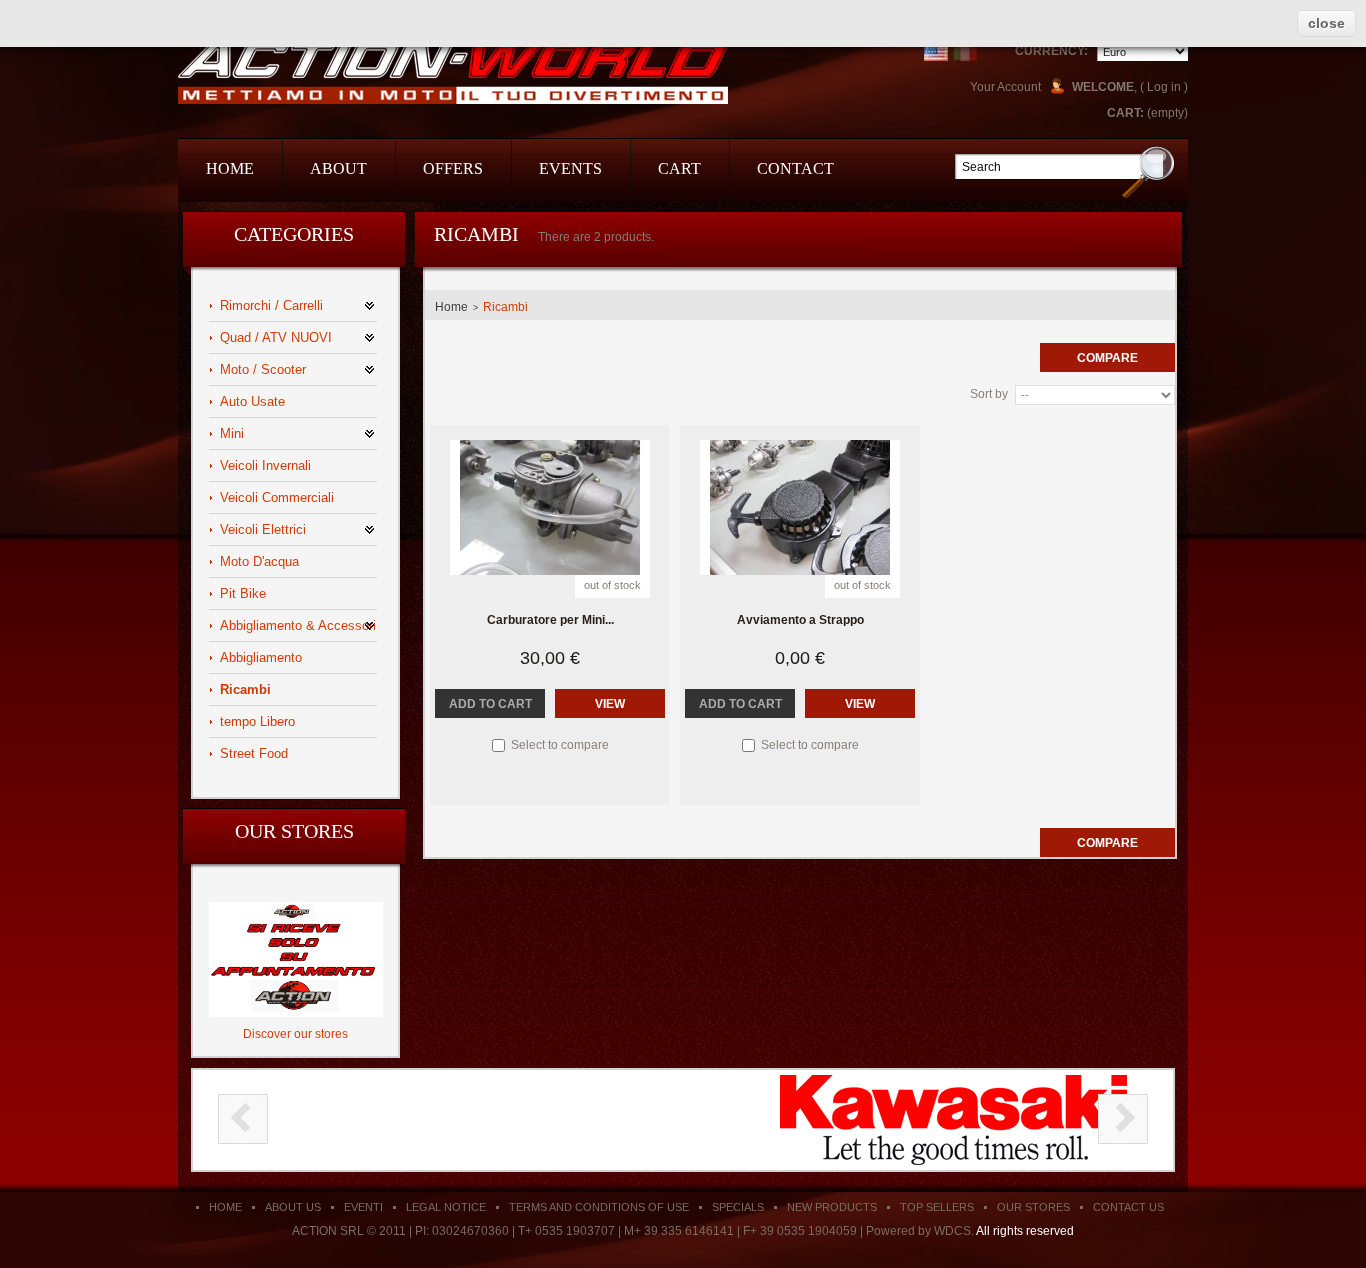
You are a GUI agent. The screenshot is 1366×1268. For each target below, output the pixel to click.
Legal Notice (446, 1207)
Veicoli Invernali (265, 465)
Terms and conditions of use (599, 1207)
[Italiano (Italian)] (965, 49)
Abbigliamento (261, 657)
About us (293, 1207)
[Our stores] (296, 909)
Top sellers (937, 1207)
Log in (1164, 87)
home (230, 168)
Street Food (254, 753)
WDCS (952, 1231)
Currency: (1051, 51)
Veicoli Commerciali (277, 497)
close (1326, 23)
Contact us (1128, 1207)
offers (453, 168)
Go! (1148, 171)
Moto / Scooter (263, 369)
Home (451, 307)
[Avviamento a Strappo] (800, 507)
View (610, 704)
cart (679, 168)
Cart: (1125, 113)
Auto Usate (252, 401)
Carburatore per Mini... (550, 620)
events (570, 168)
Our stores (294, 831)
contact (795, 168)
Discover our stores (295, 1034)
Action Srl (453, 72)
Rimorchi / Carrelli (271, 305)
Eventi (363, 1207)
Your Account (1005, 87)
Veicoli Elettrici (263, 529)
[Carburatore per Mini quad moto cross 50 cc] (550, 507)
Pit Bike (243, 593)
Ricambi (245, 689)
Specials (738, 1207)
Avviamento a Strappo (800, 620)
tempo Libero (257, 721)
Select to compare (560, 745)
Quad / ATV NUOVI (276, 337)
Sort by (989, 394)
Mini (232, 433)
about (338, 168)
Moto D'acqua (259, 561)
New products (832, 1207)
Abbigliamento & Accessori (298, 625)
